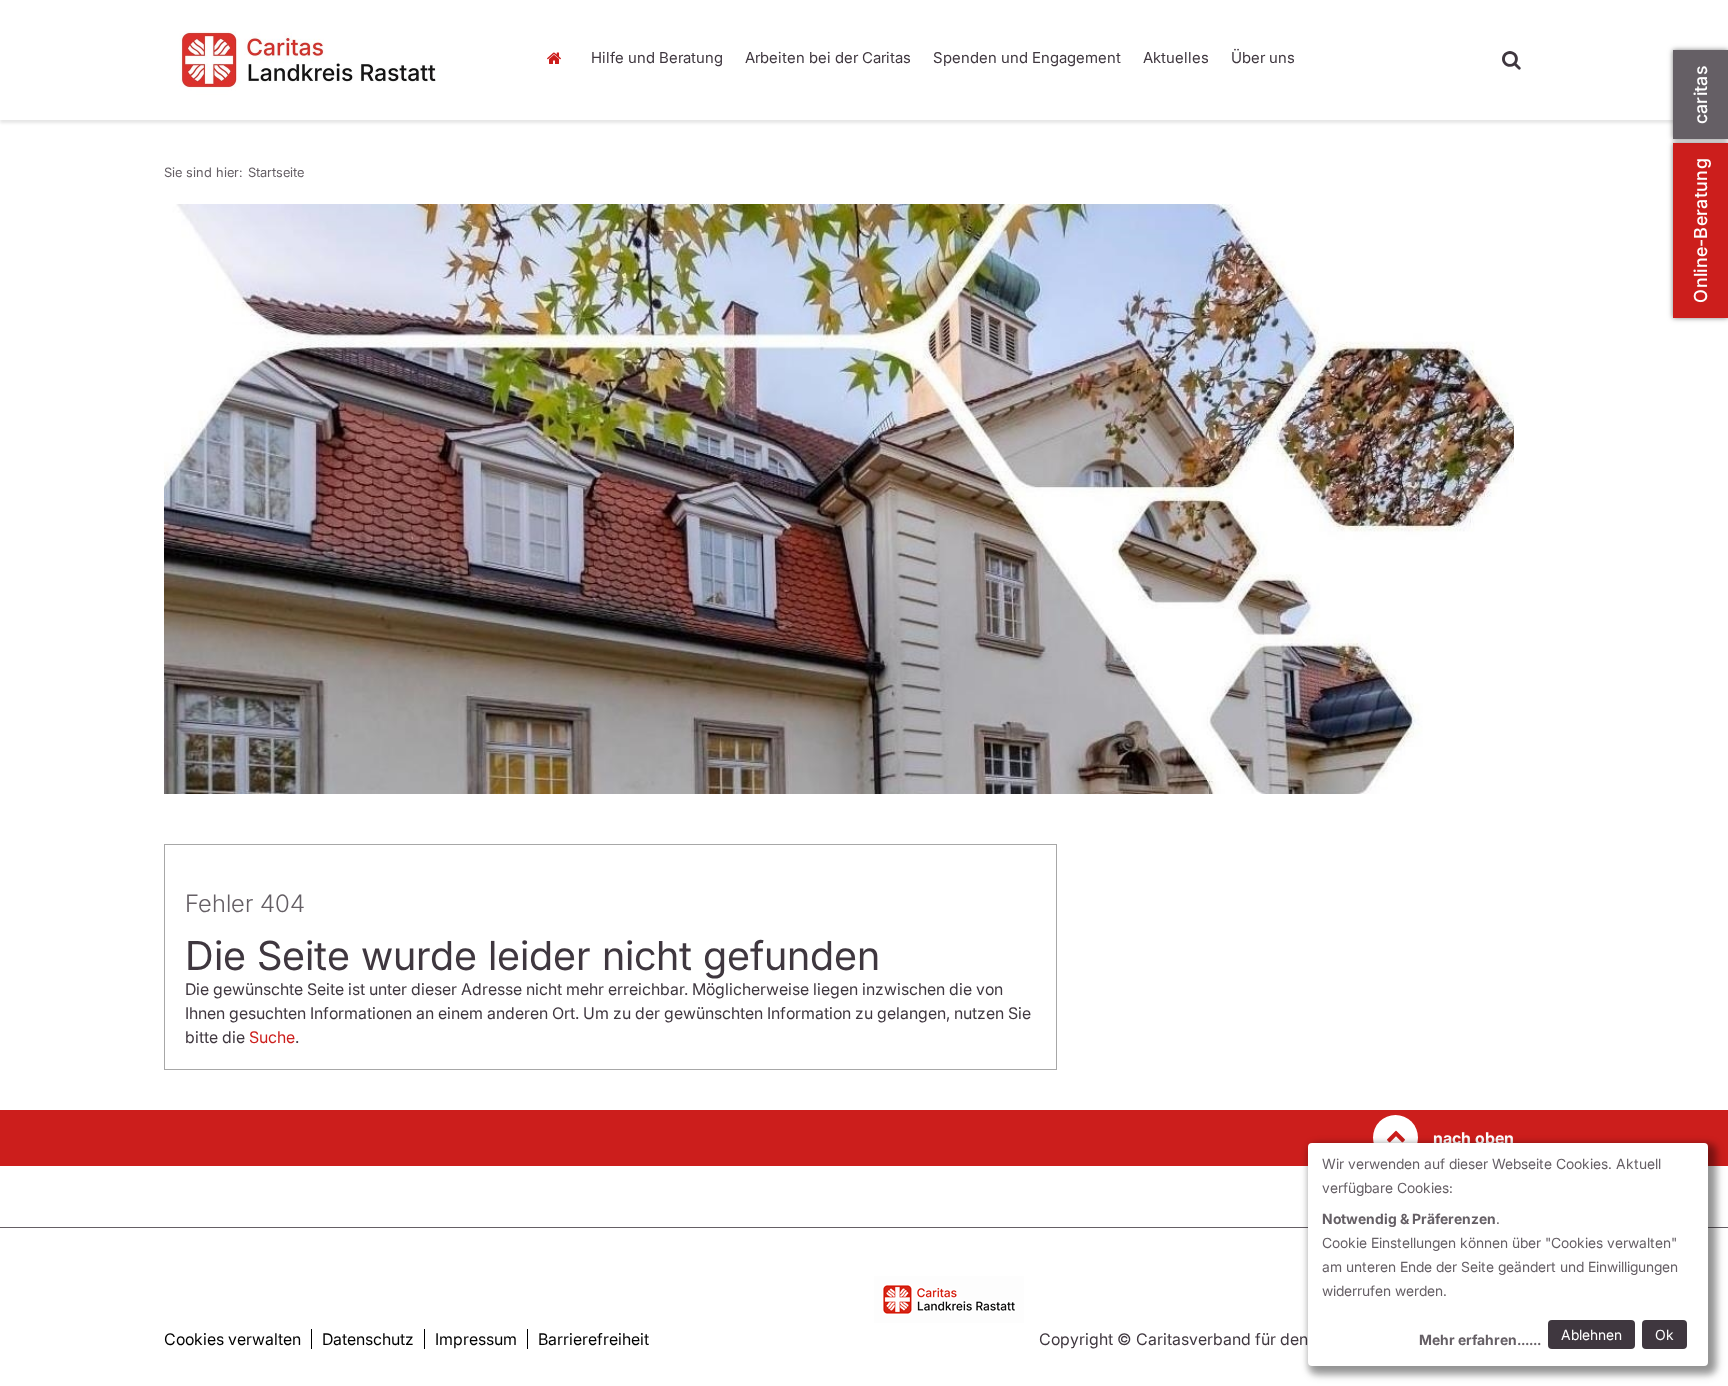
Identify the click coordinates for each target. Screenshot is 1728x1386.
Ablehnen (1591, 1334)
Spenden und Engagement (1027, 57)
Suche (272, 1037)
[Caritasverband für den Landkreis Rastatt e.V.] (334, 60)
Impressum (476, 1339)
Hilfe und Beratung (657, 57)
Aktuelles (1176, 57)
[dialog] (1508, 1254)
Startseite (559, 58)
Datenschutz (368, 1339)
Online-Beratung (1700, 230)
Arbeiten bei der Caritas (828, 57)
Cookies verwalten (232, 1339)
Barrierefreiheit (593, 1339)
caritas (1700, 94)
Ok (1664, 1334)
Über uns (1263, 57)
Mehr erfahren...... (1480, 1339)
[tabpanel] (839, 499)
